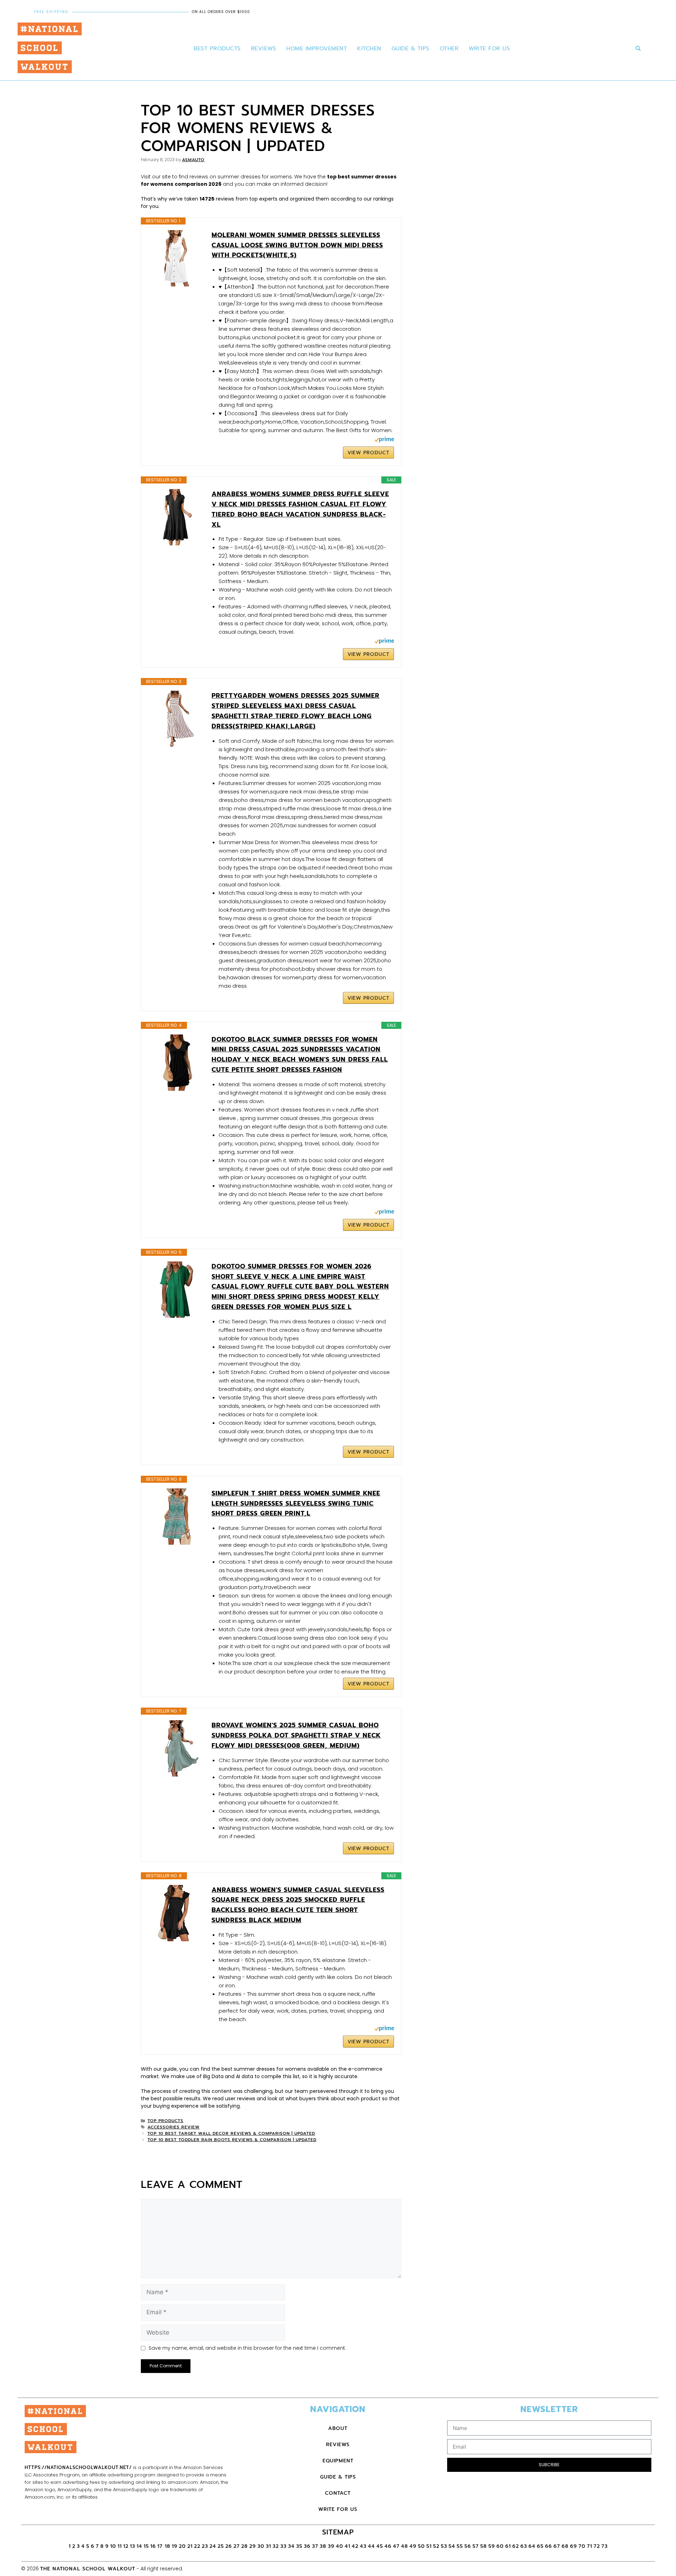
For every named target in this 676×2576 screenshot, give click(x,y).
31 (268, 2546)
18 (168, 2546)
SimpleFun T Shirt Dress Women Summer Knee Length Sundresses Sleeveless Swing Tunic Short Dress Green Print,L (296, 1504)
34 (291, 2546)
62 (516, 2546)
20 (182, 2546)
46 (388, 2546)
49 (413, 2546)
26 (229, 2546)
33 (283, 2546)
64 (532, 2546)
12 (126, 2546)
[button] (638, 49)
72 (597, 2546)
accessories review (174, 2127)
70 (582, 2546)
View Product (368, 453)
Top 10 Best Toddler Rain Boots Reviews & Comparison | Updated (232, 2140)
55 (460, 2546)
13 (133, 2546)
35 (299, 2546)
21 (190, 2546)
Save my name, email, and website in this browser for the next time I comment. (247, 2348)
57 (476, 2546)
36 (307, 2546)
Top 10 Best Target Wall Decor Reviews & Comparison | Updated (231, 2133)
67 (557, 2546)
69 (574, 2546)
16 (153, 2546)
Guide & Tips (411, 49)
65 (540, 2546)
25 (221, 2546)
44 (371, 2546)
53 (444, 2546)
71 (590, 2546)
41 (348, 2546)
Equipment (338, 2461)
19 (175, 2546)
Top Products (165, 2121)
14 (139, 2546)
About (338, 2428)
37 (315, 2546)
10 (113, 2546)
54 (452, 2546)
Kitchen (369, 49)
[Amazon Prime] (384, 441)
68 (565, 2546)
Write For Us (489, 49)
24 (213, 2546)
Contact (338, 2493)
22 (197, 2546)
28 (245, 2546)
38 (323, 2546)
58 (484, 2546)
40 (340, 2546)
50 (421, 2546)
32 (276, 2546)
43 (363, 2546)
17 (161, 2546)
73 (605, 2546)
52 (436, 2546)
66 (549, 2546)
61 (508, 2546)
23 (205, 2546)
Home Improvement (317, 49)
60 (500, 2546)
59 (492, 2546)
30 (261, 2546)
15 (146, 2546)
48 (405, 2546)
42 (355, 2546)
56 (468, 2546)
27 (237, 2546)
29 (253, 2546)
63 (524, 2546)
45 (380, 2546)
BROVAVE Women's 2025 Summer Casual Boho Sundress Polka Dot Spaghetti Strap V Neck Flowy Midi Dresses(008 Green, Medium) (296, 1735)
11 (120, 2546)
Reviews (264, 49)
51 (429, 2546)
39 (331, 2546)
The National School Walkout (88, 2569)
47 (396, 2546)
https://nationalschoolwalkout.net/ (78, 2467)
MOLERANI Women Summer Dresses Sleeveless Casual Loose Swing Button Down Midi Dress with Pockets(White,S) (297, 245)
